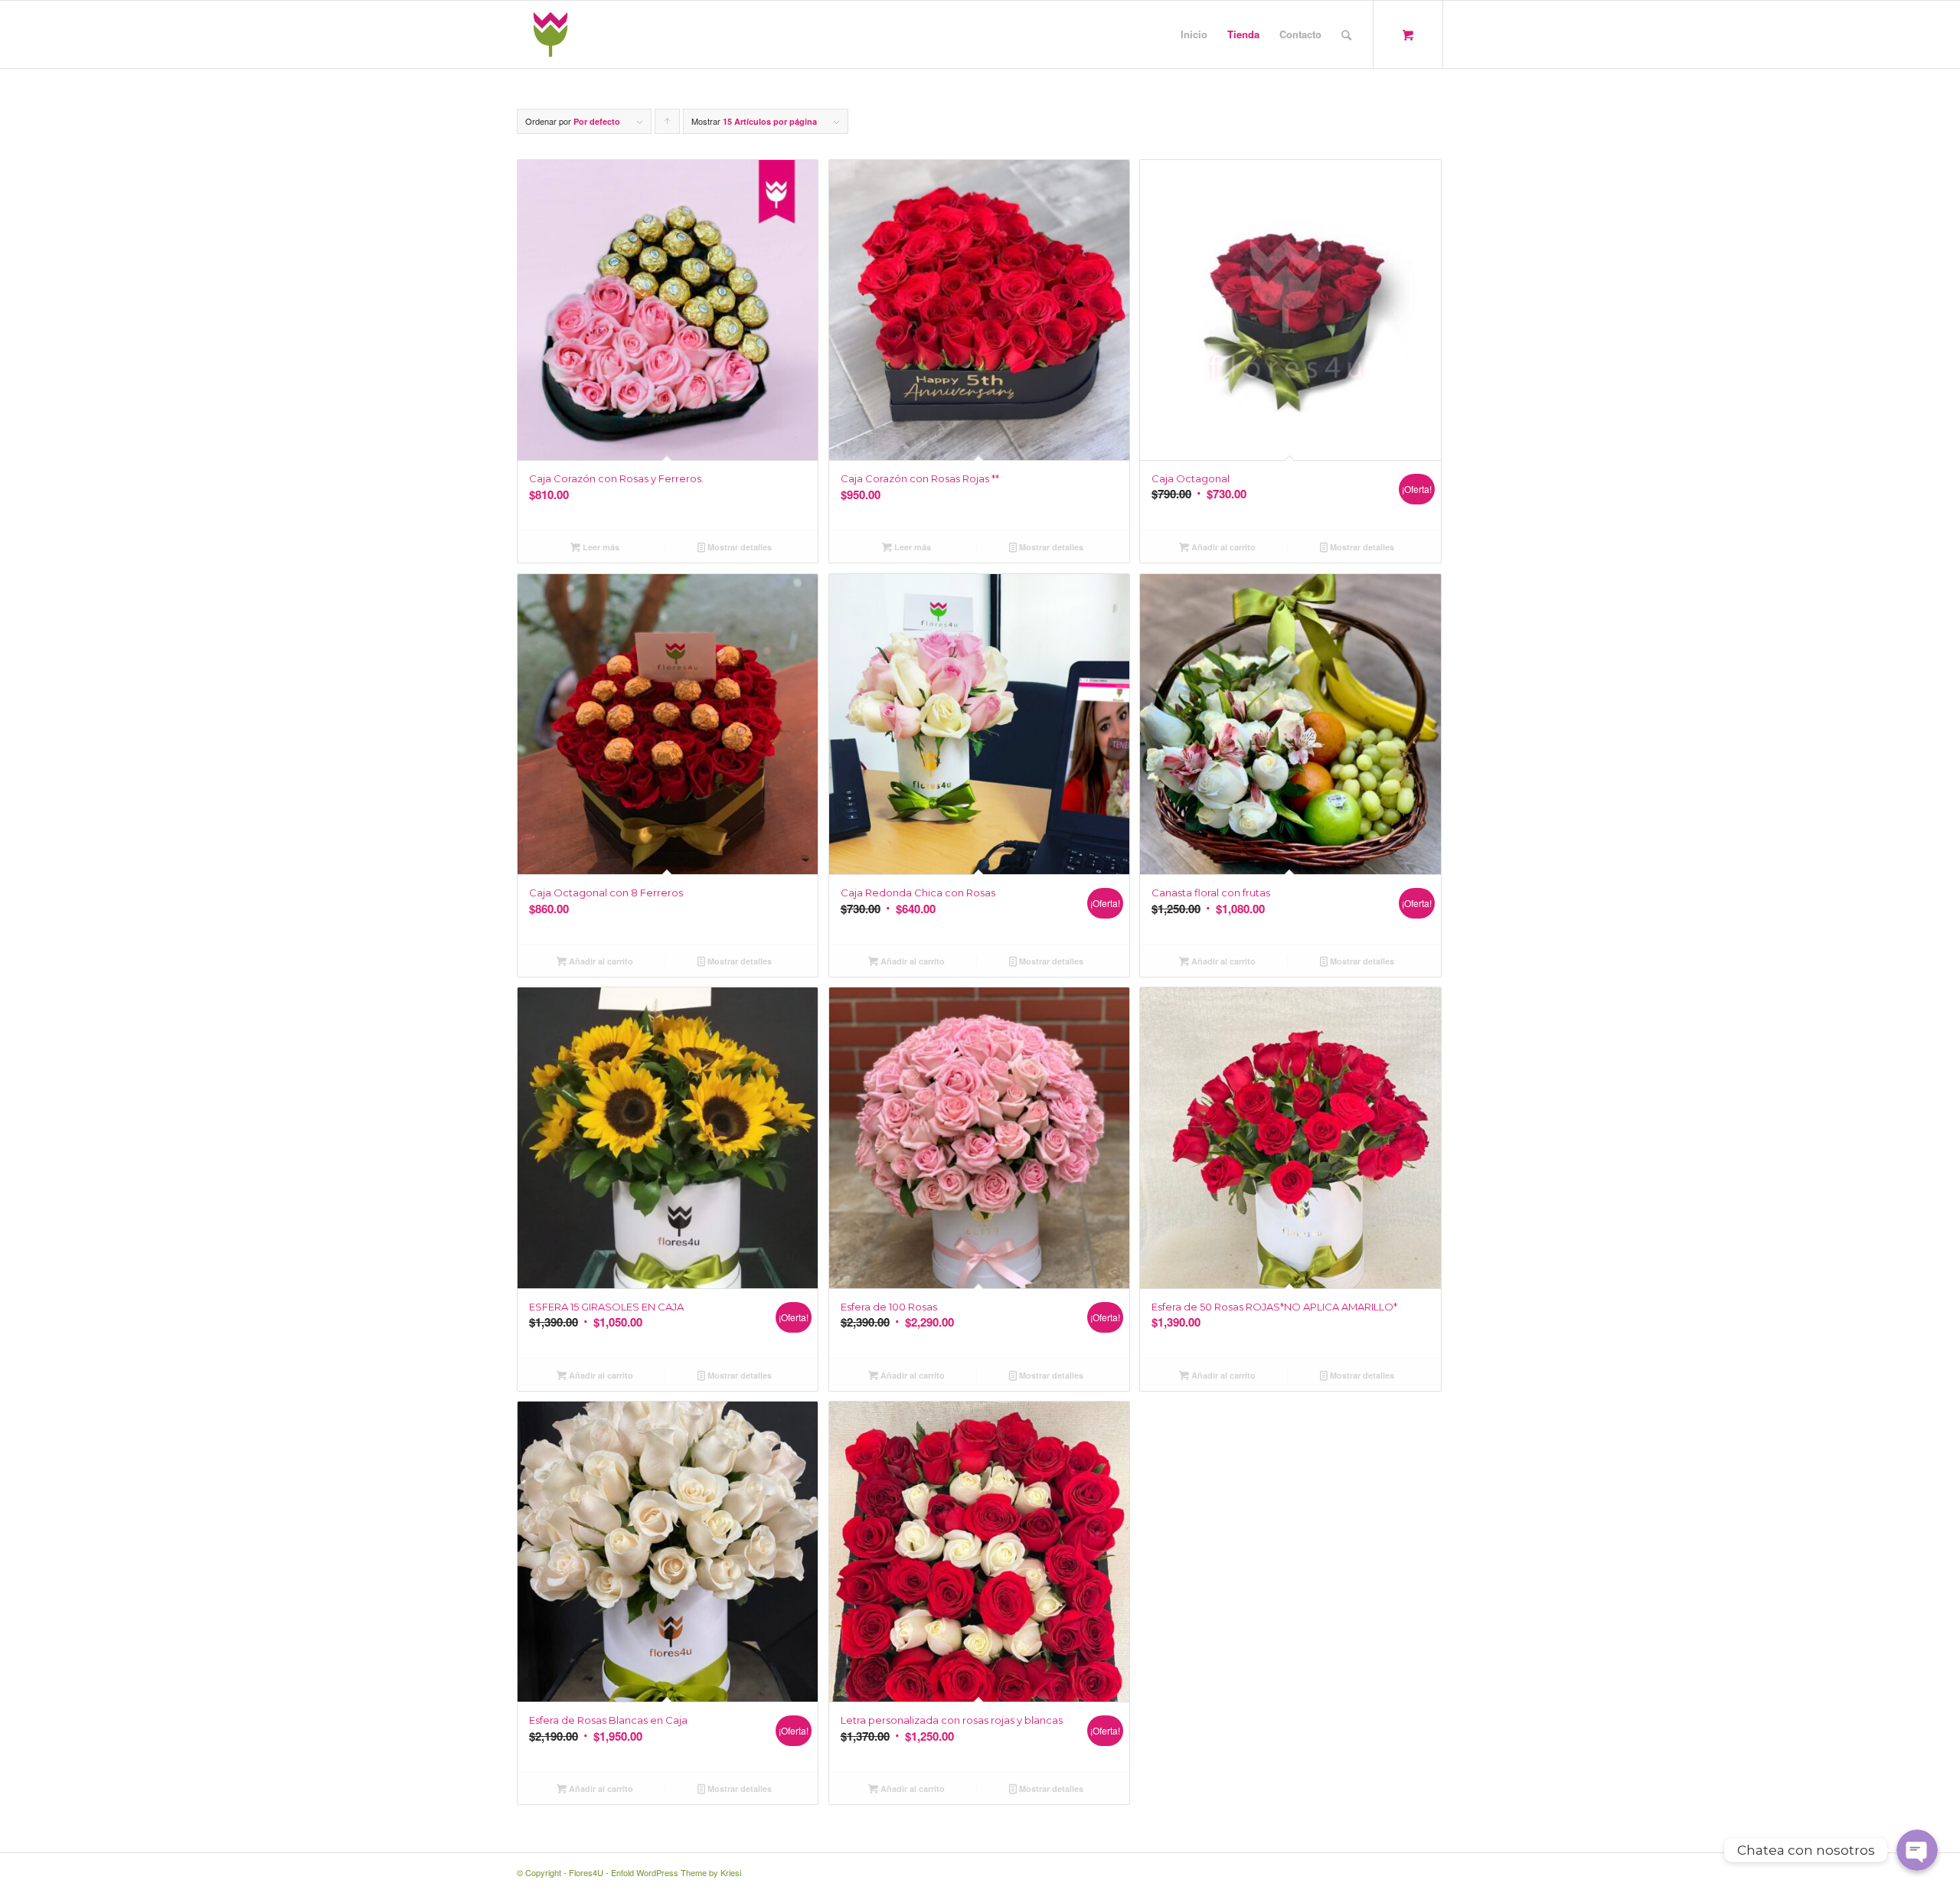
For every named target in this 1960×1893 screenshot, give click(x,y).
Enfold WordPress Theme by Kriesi (676, 1872)
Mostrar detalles (738, 547)
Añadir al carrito (1222, 547)
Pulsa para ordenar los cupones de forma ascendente (668, 124)
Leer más (600, 547)
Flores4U (586, 1872)
